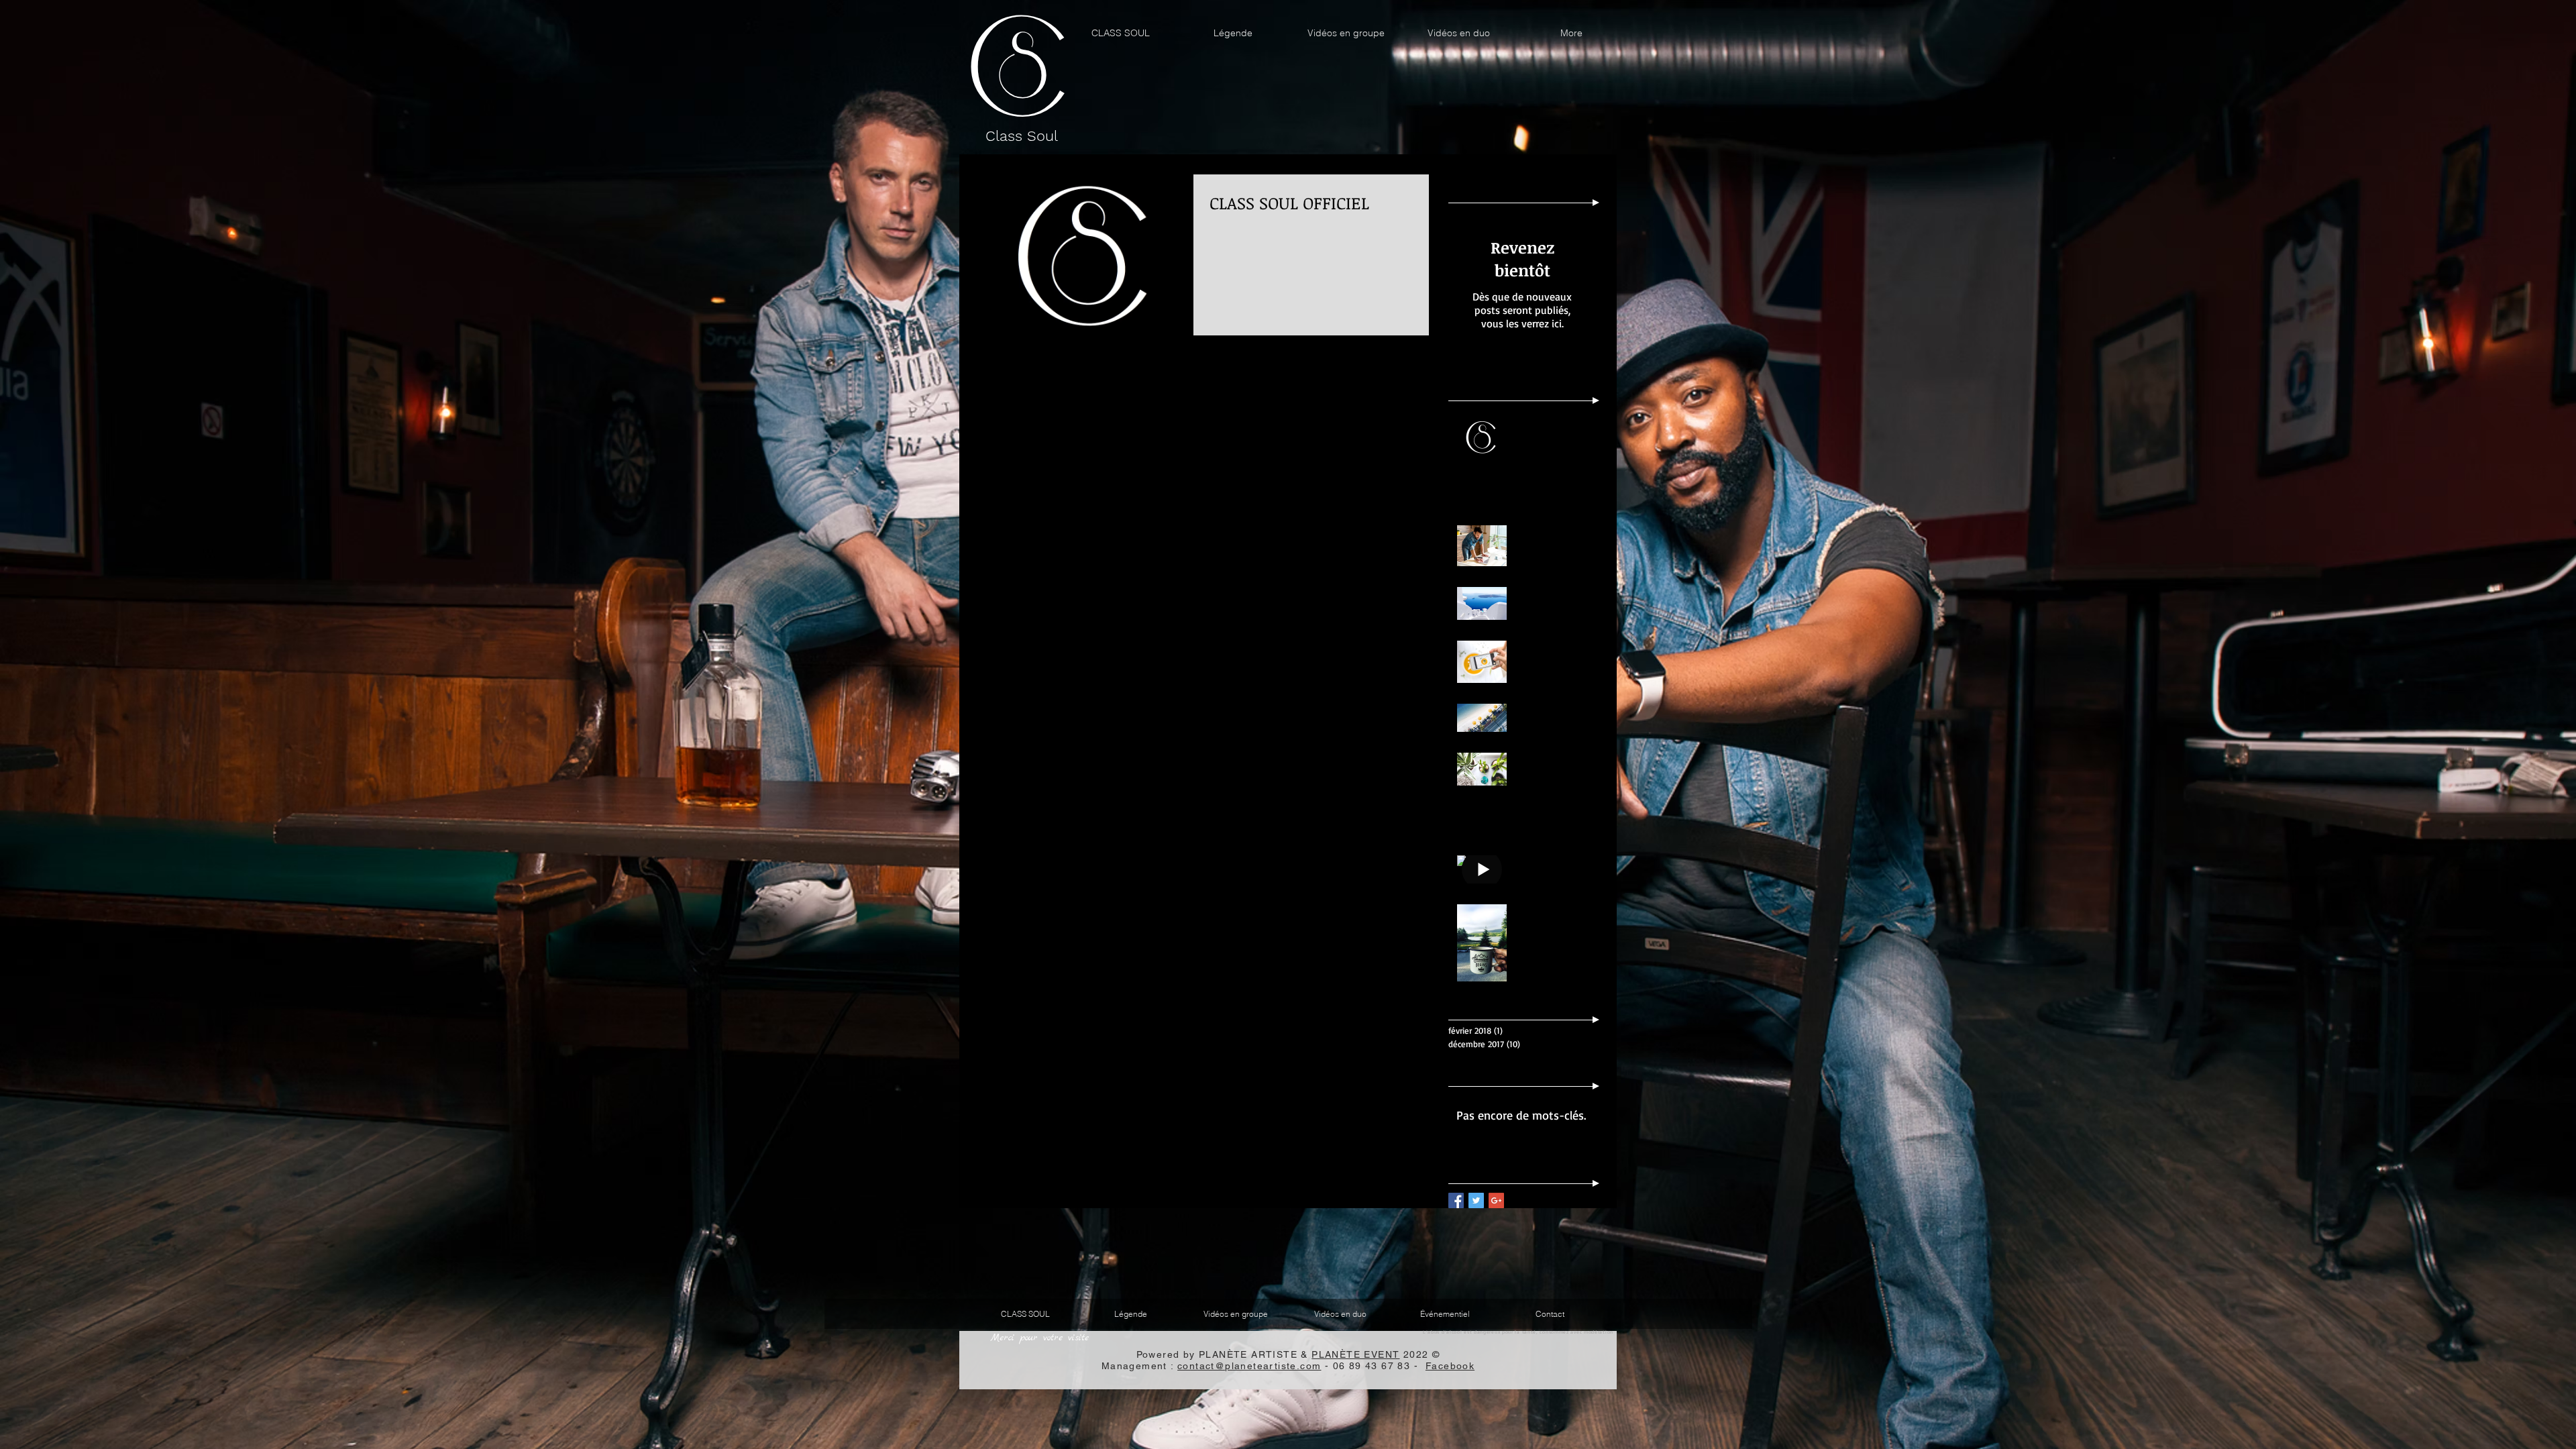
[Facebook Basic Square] (1456, 1200)
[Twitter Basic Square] (1476, 1200)
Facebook (1450, 1366)
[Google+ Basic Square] (1496, 1200)
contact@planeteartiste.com (1249, 1366)
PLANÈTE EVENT (1355, 1354)
